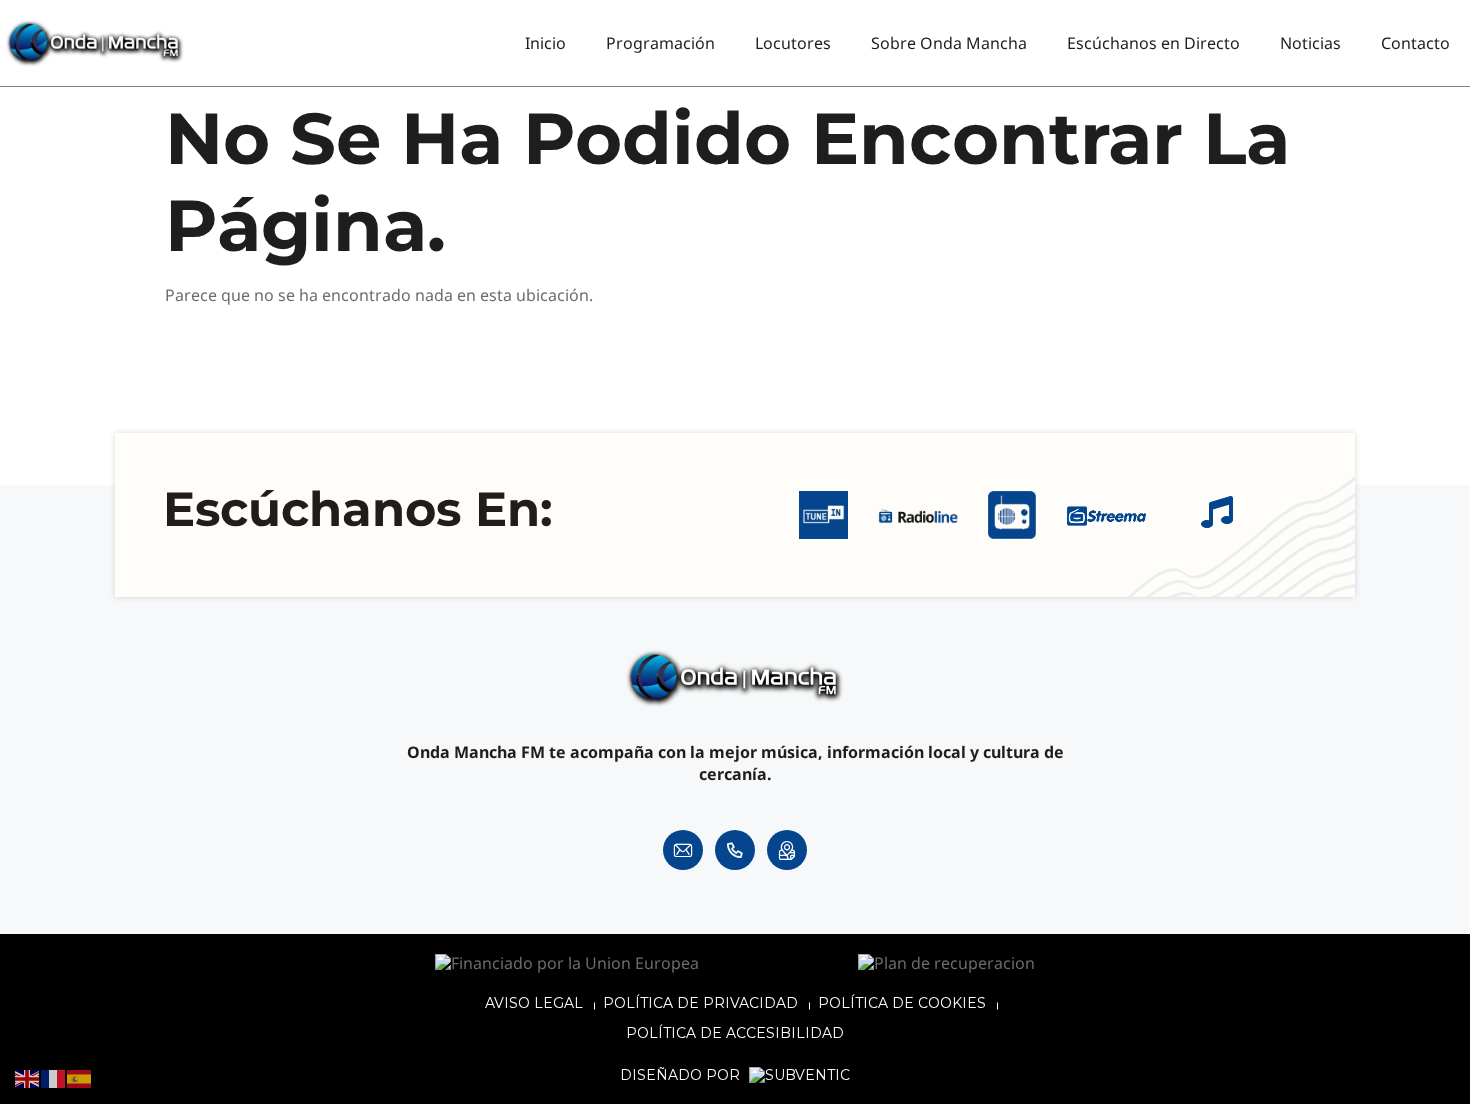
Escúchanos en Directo (1153, 43)
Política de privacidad (700, 1003)
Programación (660, 43)
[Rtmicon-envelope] (683, 850)
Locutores (793, 43)
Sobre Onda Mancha (949, 43)
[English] (28, 1078)
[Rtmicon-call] (735, 850)
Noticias (1310, 43)
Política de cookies (902, 1003)
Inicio (545, 43)
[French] (54, 1078)
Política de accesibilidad (735, 1033)
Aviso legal (534, 1003)
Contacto (1415, 43)
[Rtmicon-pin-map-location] (787, 850)
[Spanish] (80, 1078)
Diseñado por (682, 1075)
